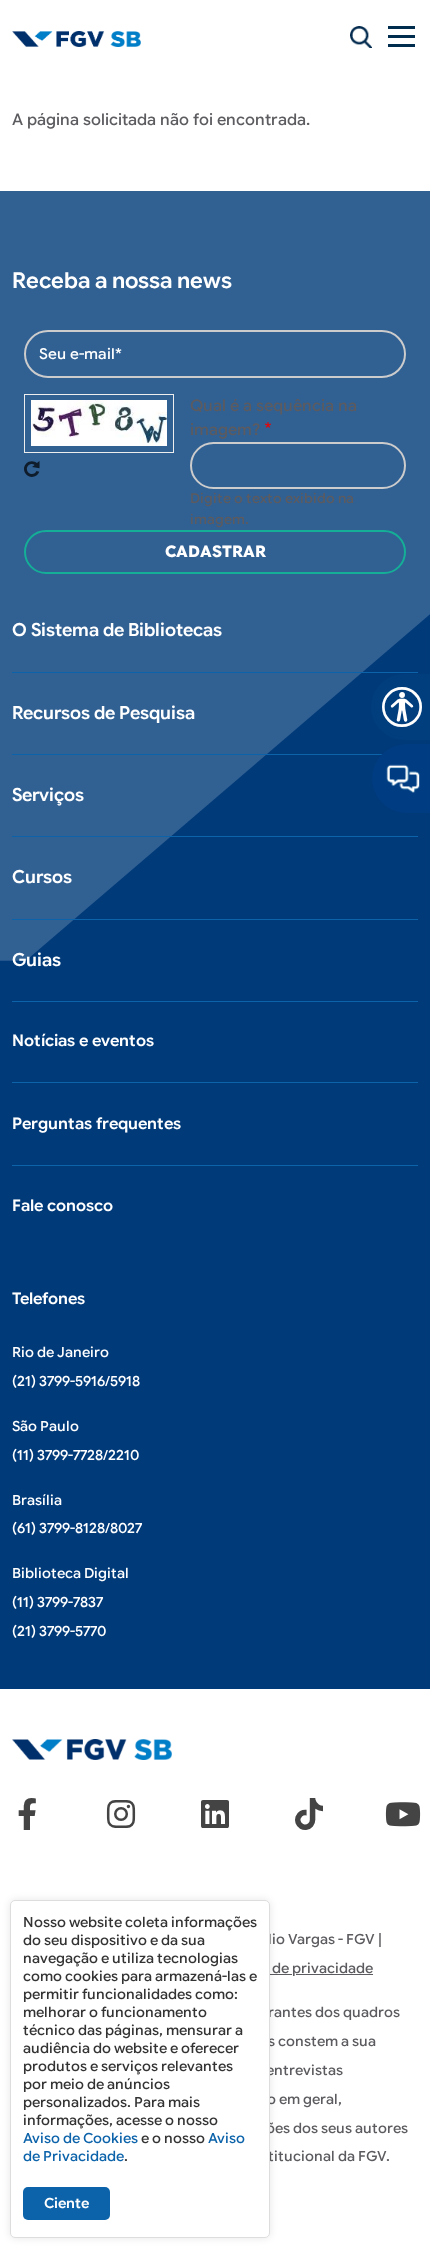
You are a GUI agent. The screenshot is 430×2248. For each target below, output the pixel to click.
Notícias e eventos (83, 1041)
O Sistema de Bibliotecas (117, 630)
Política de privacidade (295, 1968)
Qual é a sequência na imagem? (273, 418)
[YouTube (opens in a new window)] (403, 1814)
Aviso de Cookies (80, 2138)
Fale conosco (62, 1206)
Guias (36, 960)
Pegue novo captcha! (32, 469)
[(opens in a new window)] (401, 778)
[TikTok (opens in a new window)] (309, 1814)
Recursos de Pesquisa (103, 713)
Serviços (48, 795)
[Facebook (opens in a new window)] (27, 1814)
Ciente (66, 2203)
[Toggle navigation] (403, 36)
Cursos (42, 877)
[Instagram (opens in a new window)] (121, 1814)
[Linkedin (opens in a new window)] (215, 1814)
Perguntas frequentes (96, 1124)
